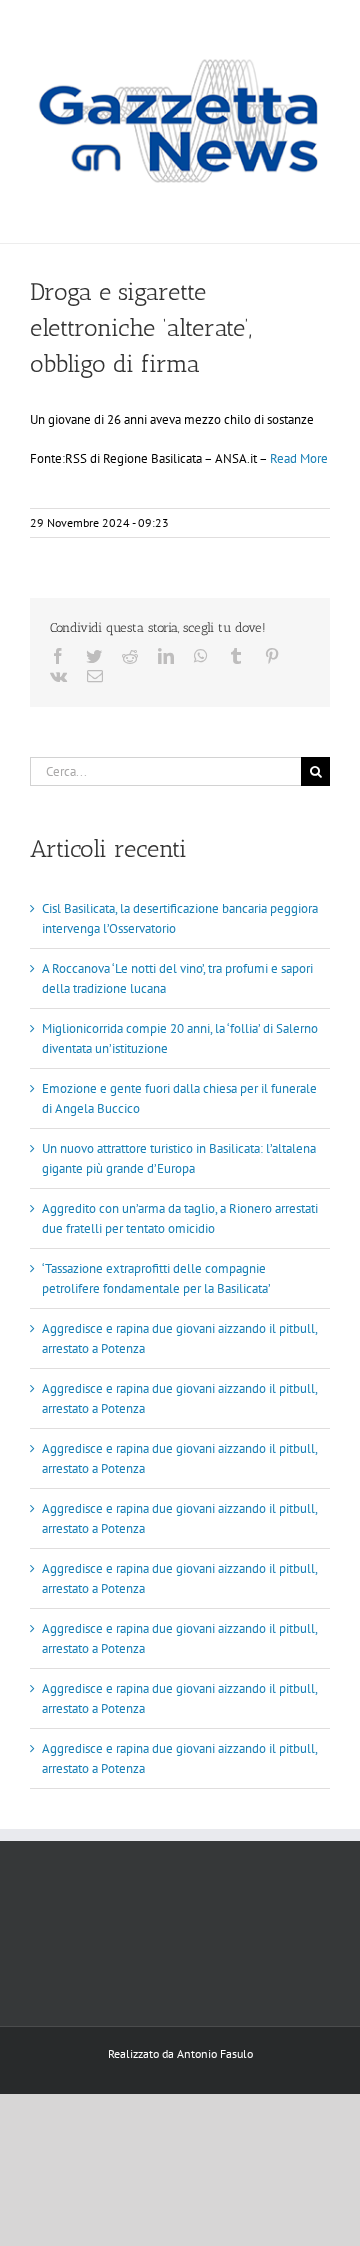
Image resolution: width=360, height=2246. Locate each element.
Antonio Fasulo (215, 2053)
